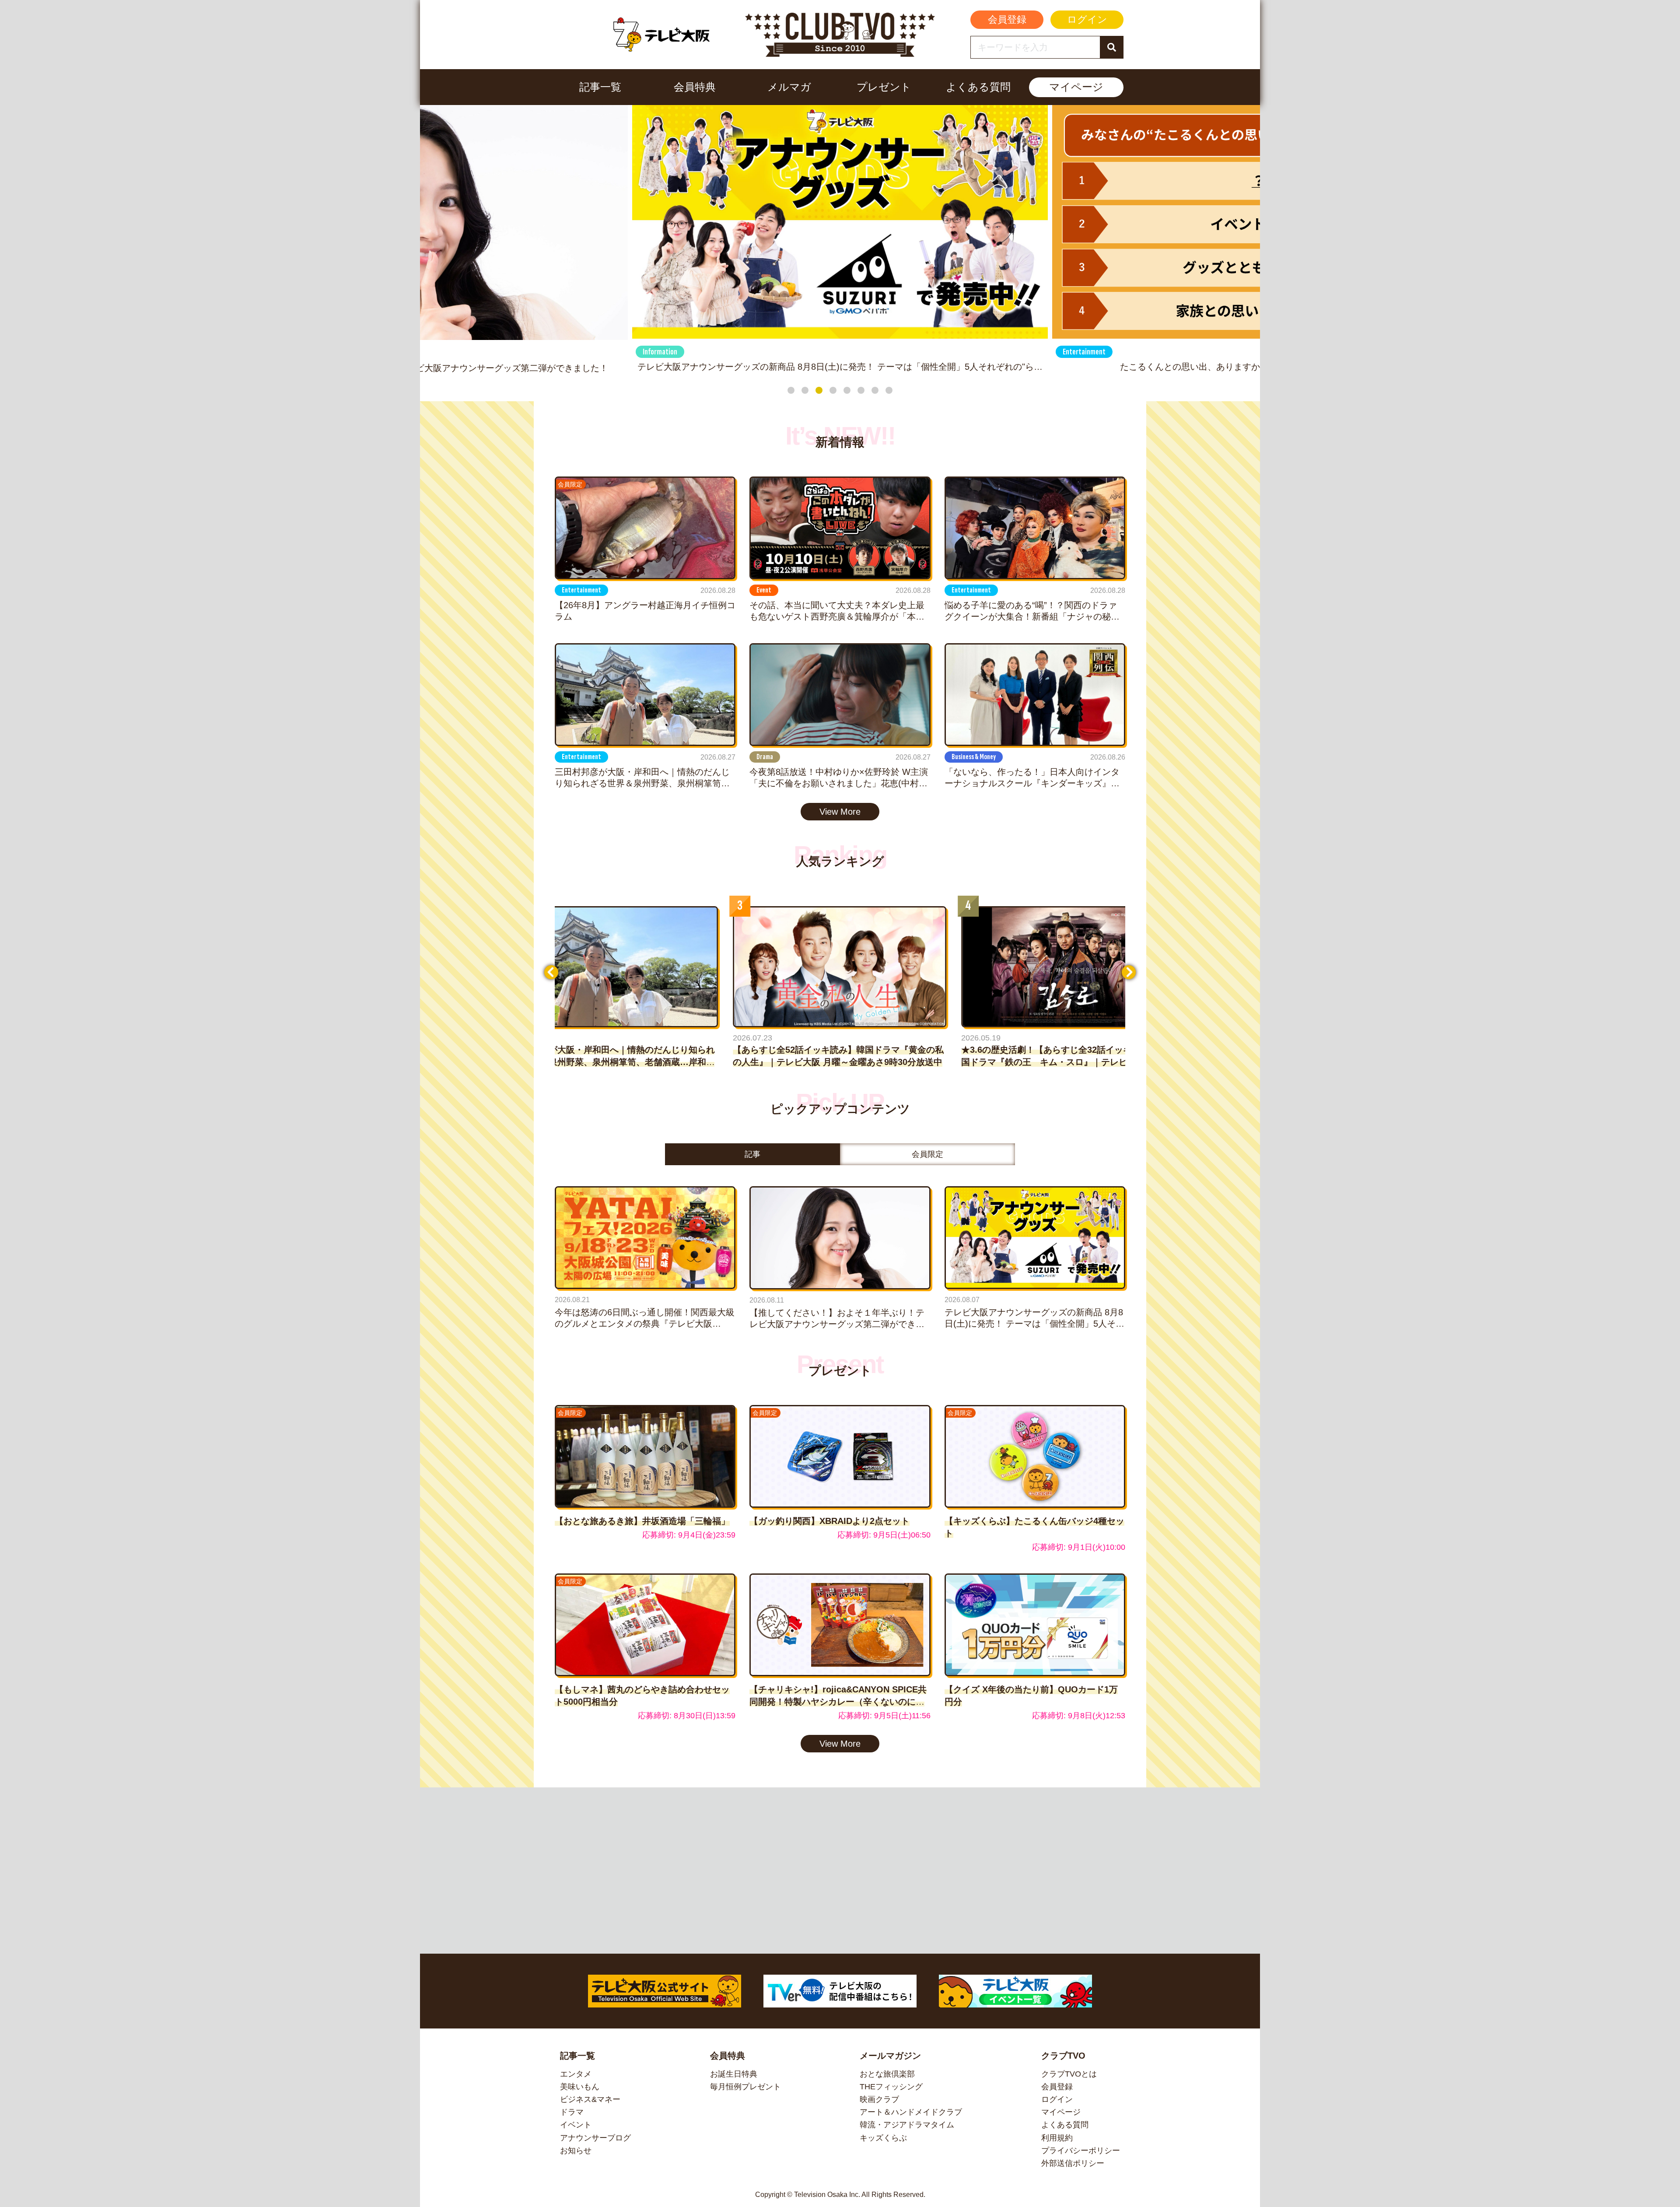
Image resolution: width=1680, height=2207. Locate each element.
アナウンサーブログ (595, 2138)
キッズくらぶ (883, 2138)
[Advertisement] (840, 1871)
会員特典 (695, 87)
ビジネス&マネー (590, 2099)
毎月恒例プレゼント (745, 2087)
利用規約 (1057, 2138)
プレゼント (884, 87)
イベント (576, 2125)
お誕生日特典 (734, 2074)
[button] (791, 390)
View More (840, 812)
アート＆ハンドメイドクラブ (911, 2112)
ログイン (1087, 19)
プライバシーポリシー (1081, 2151)
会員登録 (1007, 19)
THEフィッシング (891, 2087)
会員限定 (927, 1154)
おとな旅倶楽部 (887, 2074)
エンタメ (576, 2074)
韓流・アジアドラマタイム (907, 2125)
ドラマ (572, 2112)
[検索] (1111, 47)
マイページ (1076, 87)
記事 (752, 1154)
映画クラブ (879, 2099)
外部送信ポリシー (1073, 2163)
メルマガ (789, 87)
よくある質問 (978, 87)
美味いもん (580, 2087)
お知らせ (576, 2151)
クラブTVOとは (1069, 2074)
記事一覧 (600, 87)
